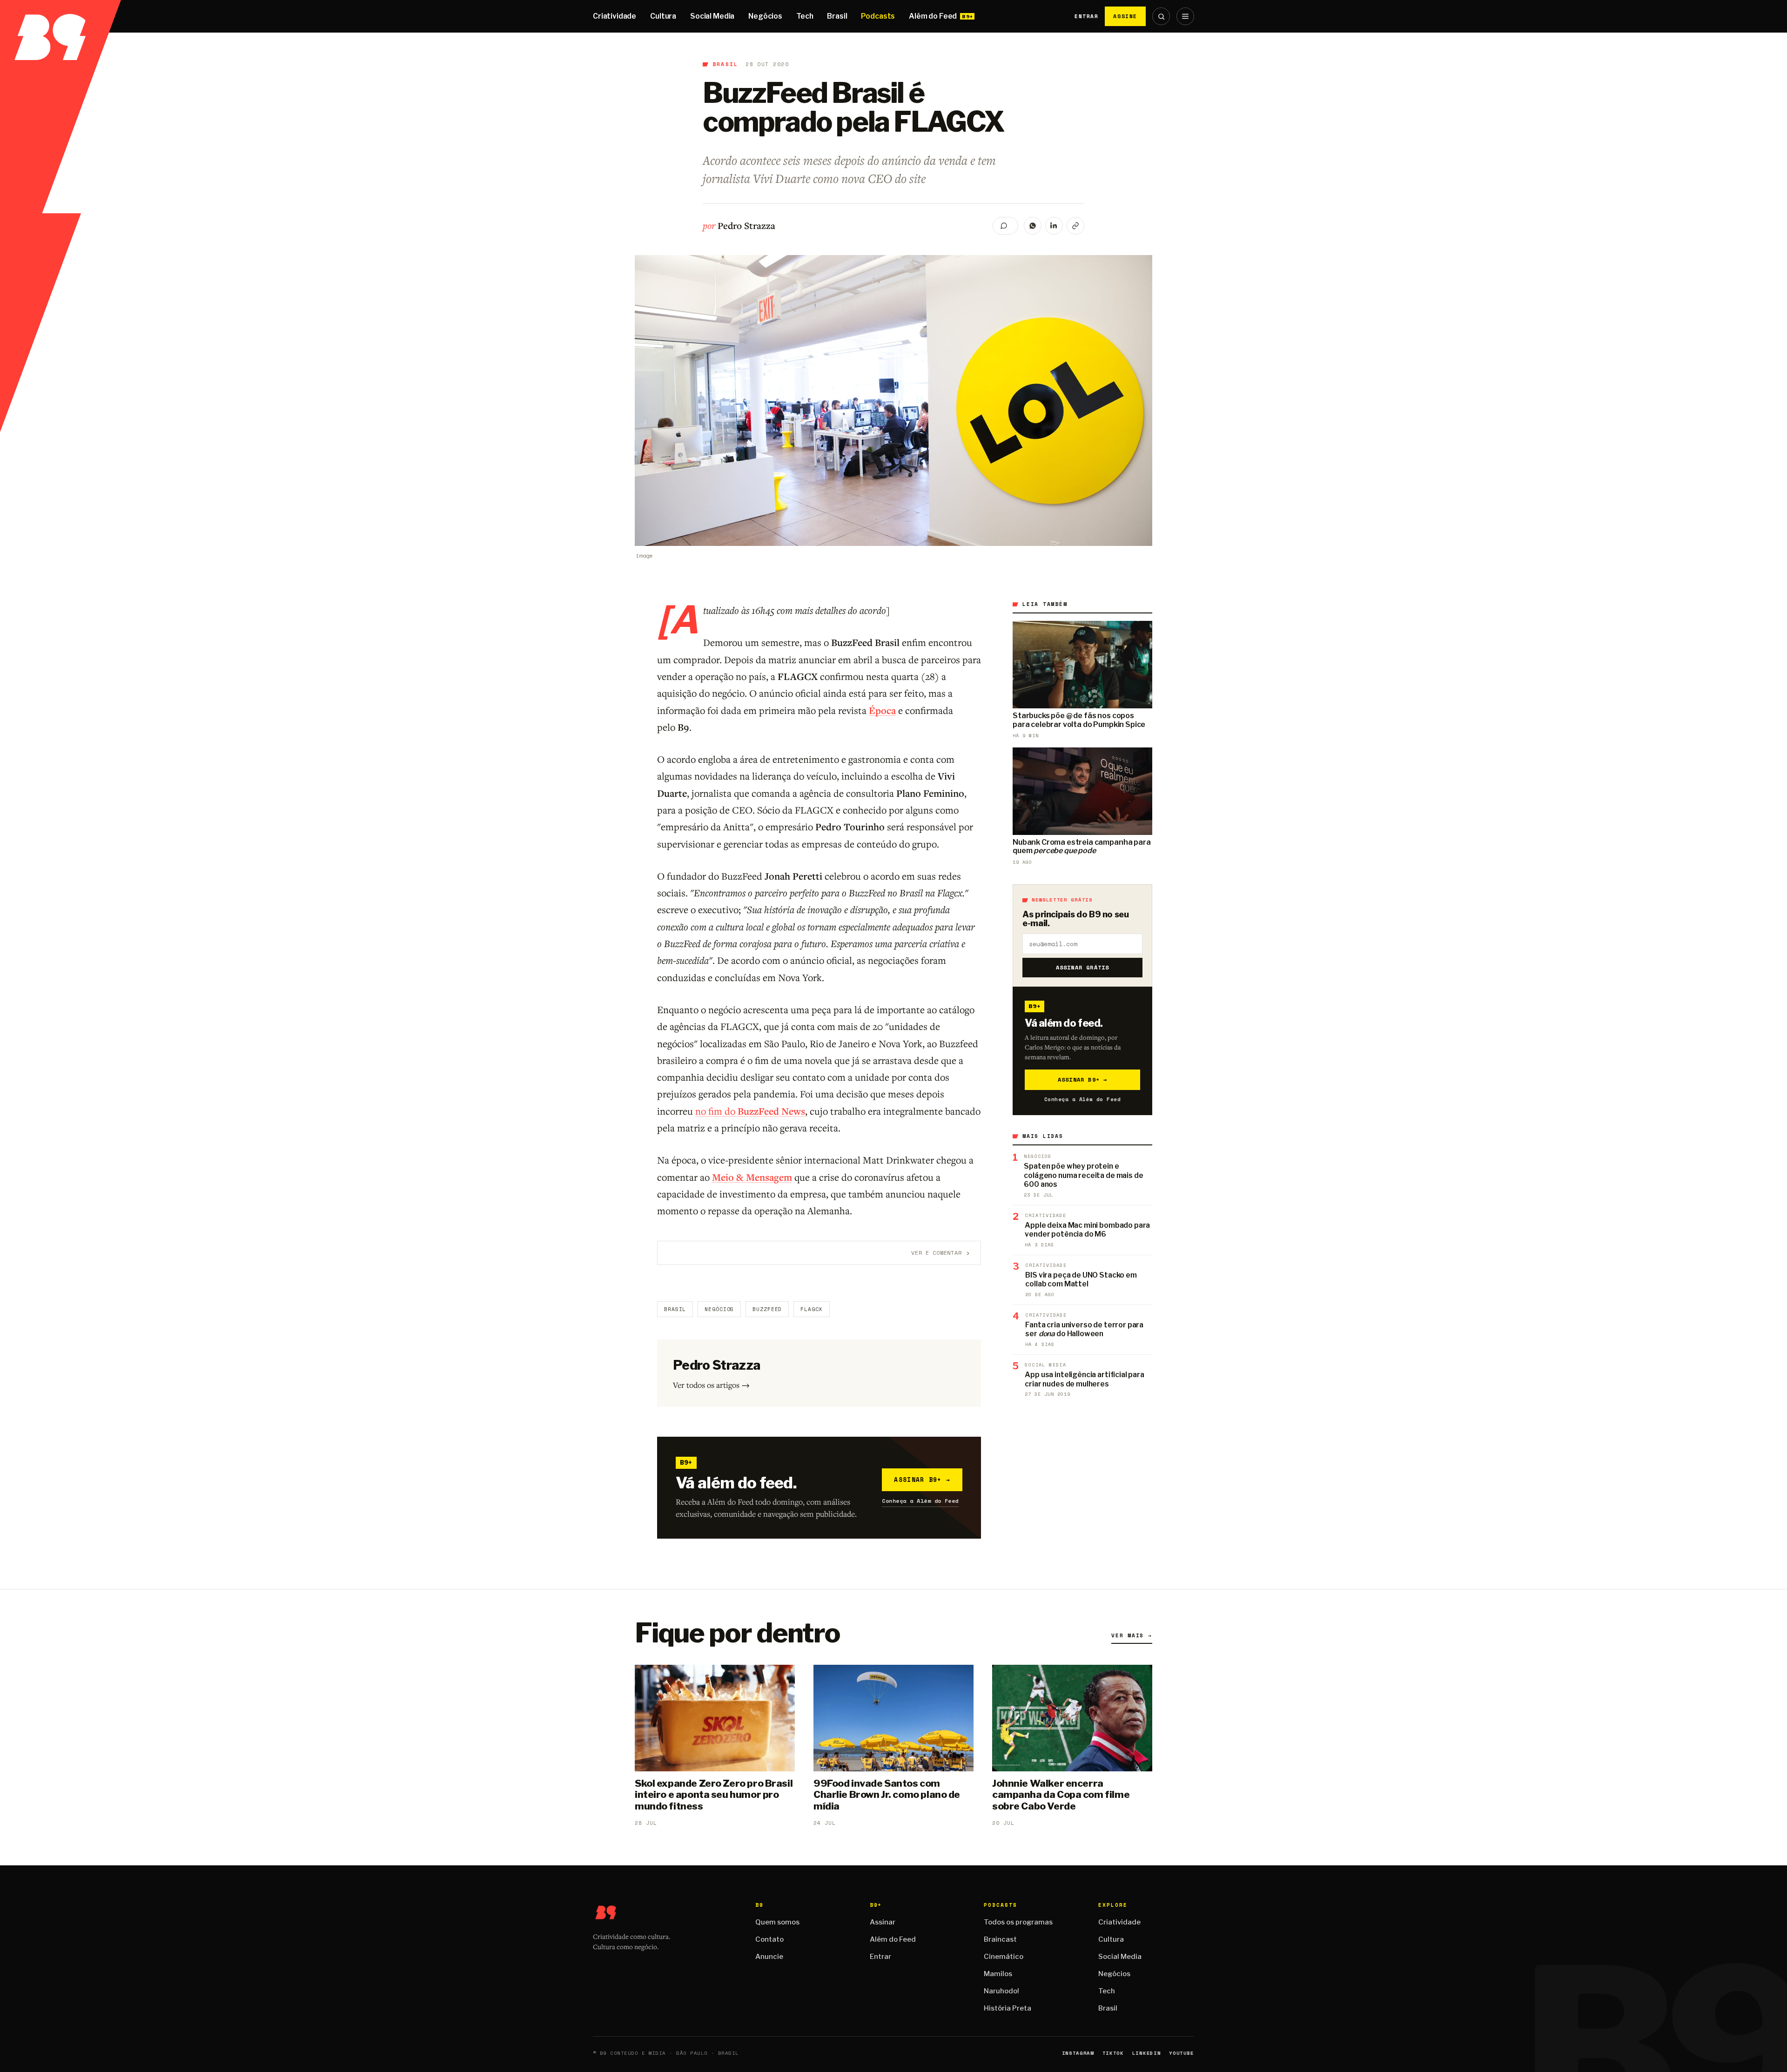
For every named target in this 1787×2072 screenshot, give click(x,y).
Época (882, 710)
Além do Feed (933, 16)
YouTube (1182, 2053)
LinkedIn (1146, 2053)
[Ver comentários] (1005, 226)
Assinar (883, 1922)
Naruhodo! (1001, 1991)
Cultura (663, 16)
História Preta (1008, 2008)
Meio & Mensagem (752, 1177)
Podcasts (878, 16)
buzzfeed (767, 1309)
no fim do (750, 1111)
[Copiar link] (1075, 226)
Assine (1125, 16)
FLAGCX (811, 1309)
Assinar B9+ (922, 1480)
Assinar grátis (1083, 967)
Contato (769, 1939)
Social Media (712, 16)
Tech (805, 16)
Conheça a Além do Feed (920, 1501)
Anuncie (769, 1957)
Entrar (1086, 16)
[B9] (60, 16)
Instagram (1078, 2053)
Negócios (765, 16)
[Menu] (1185, 16)
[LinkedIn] (1054, 226)
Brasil (837, 16)
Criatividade (615, 16)
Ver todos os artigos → (711, 1385)
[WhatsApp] (1033, 226)
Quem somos (777, 1922)
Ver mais (1132, 1635)
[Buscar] (1161, 16)
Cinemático (1004, 1957)
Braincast (1000, 1939)
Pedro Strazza (746, 225)
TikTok (1113, 2053)
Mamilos (998, 1974)
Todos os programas (1018, 1922)
